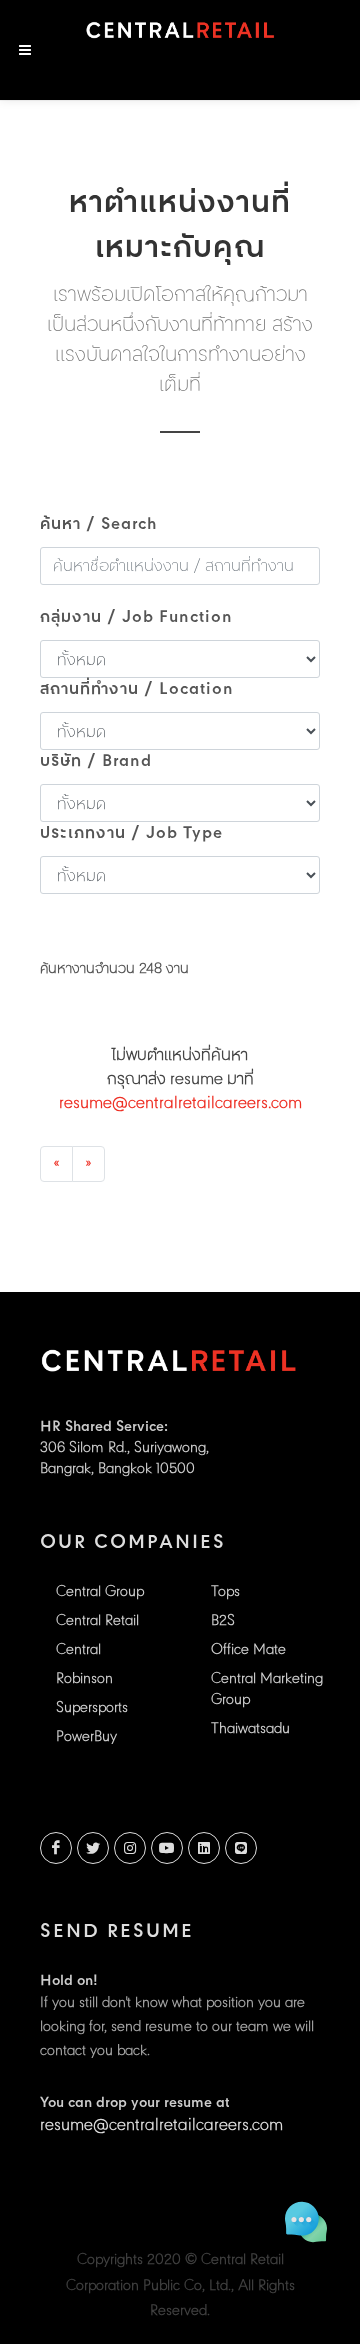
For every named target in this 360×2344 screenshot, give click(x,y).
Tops (225, 1592)
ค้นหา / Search (99, 525)
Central (78, 1650)
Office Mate (248, 1650)
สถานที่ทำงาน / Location (137, 690)
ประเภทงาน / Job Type (131, 834)
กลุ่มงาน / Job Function (136, 618)
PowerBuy (86, 1737)
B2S (223, 1621)
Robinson (84, 1679)
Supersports (92, 1708)
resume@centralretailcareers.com (180, 1103)
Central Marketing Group (267, 1690)
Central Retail (97, 1621)
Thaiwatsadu (250, 1729)
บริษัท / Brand (96, 762)
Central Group (100, 1592)
